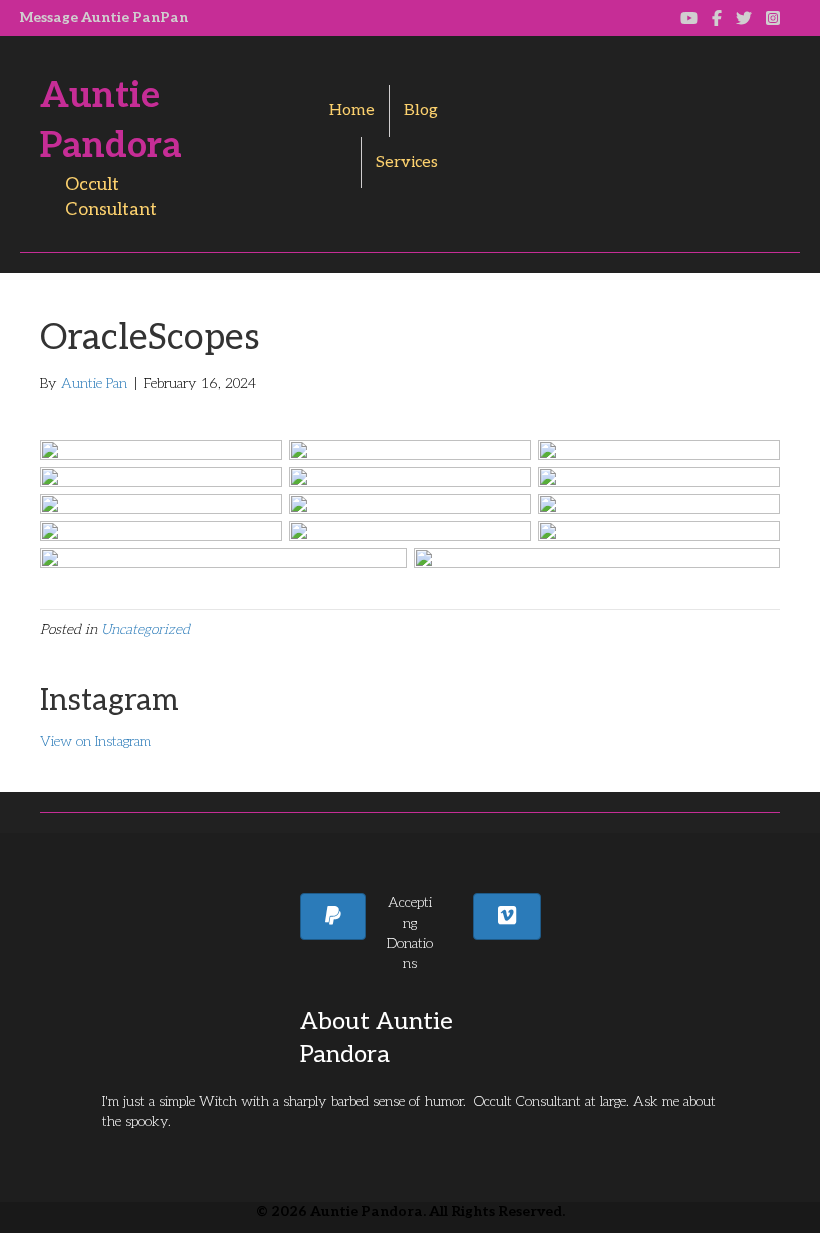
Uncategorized (145, 629)
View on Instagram (95, 741)
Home (352, 110)
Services (407, 162)
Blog (421, 110)
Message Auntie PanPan (104, 17)
